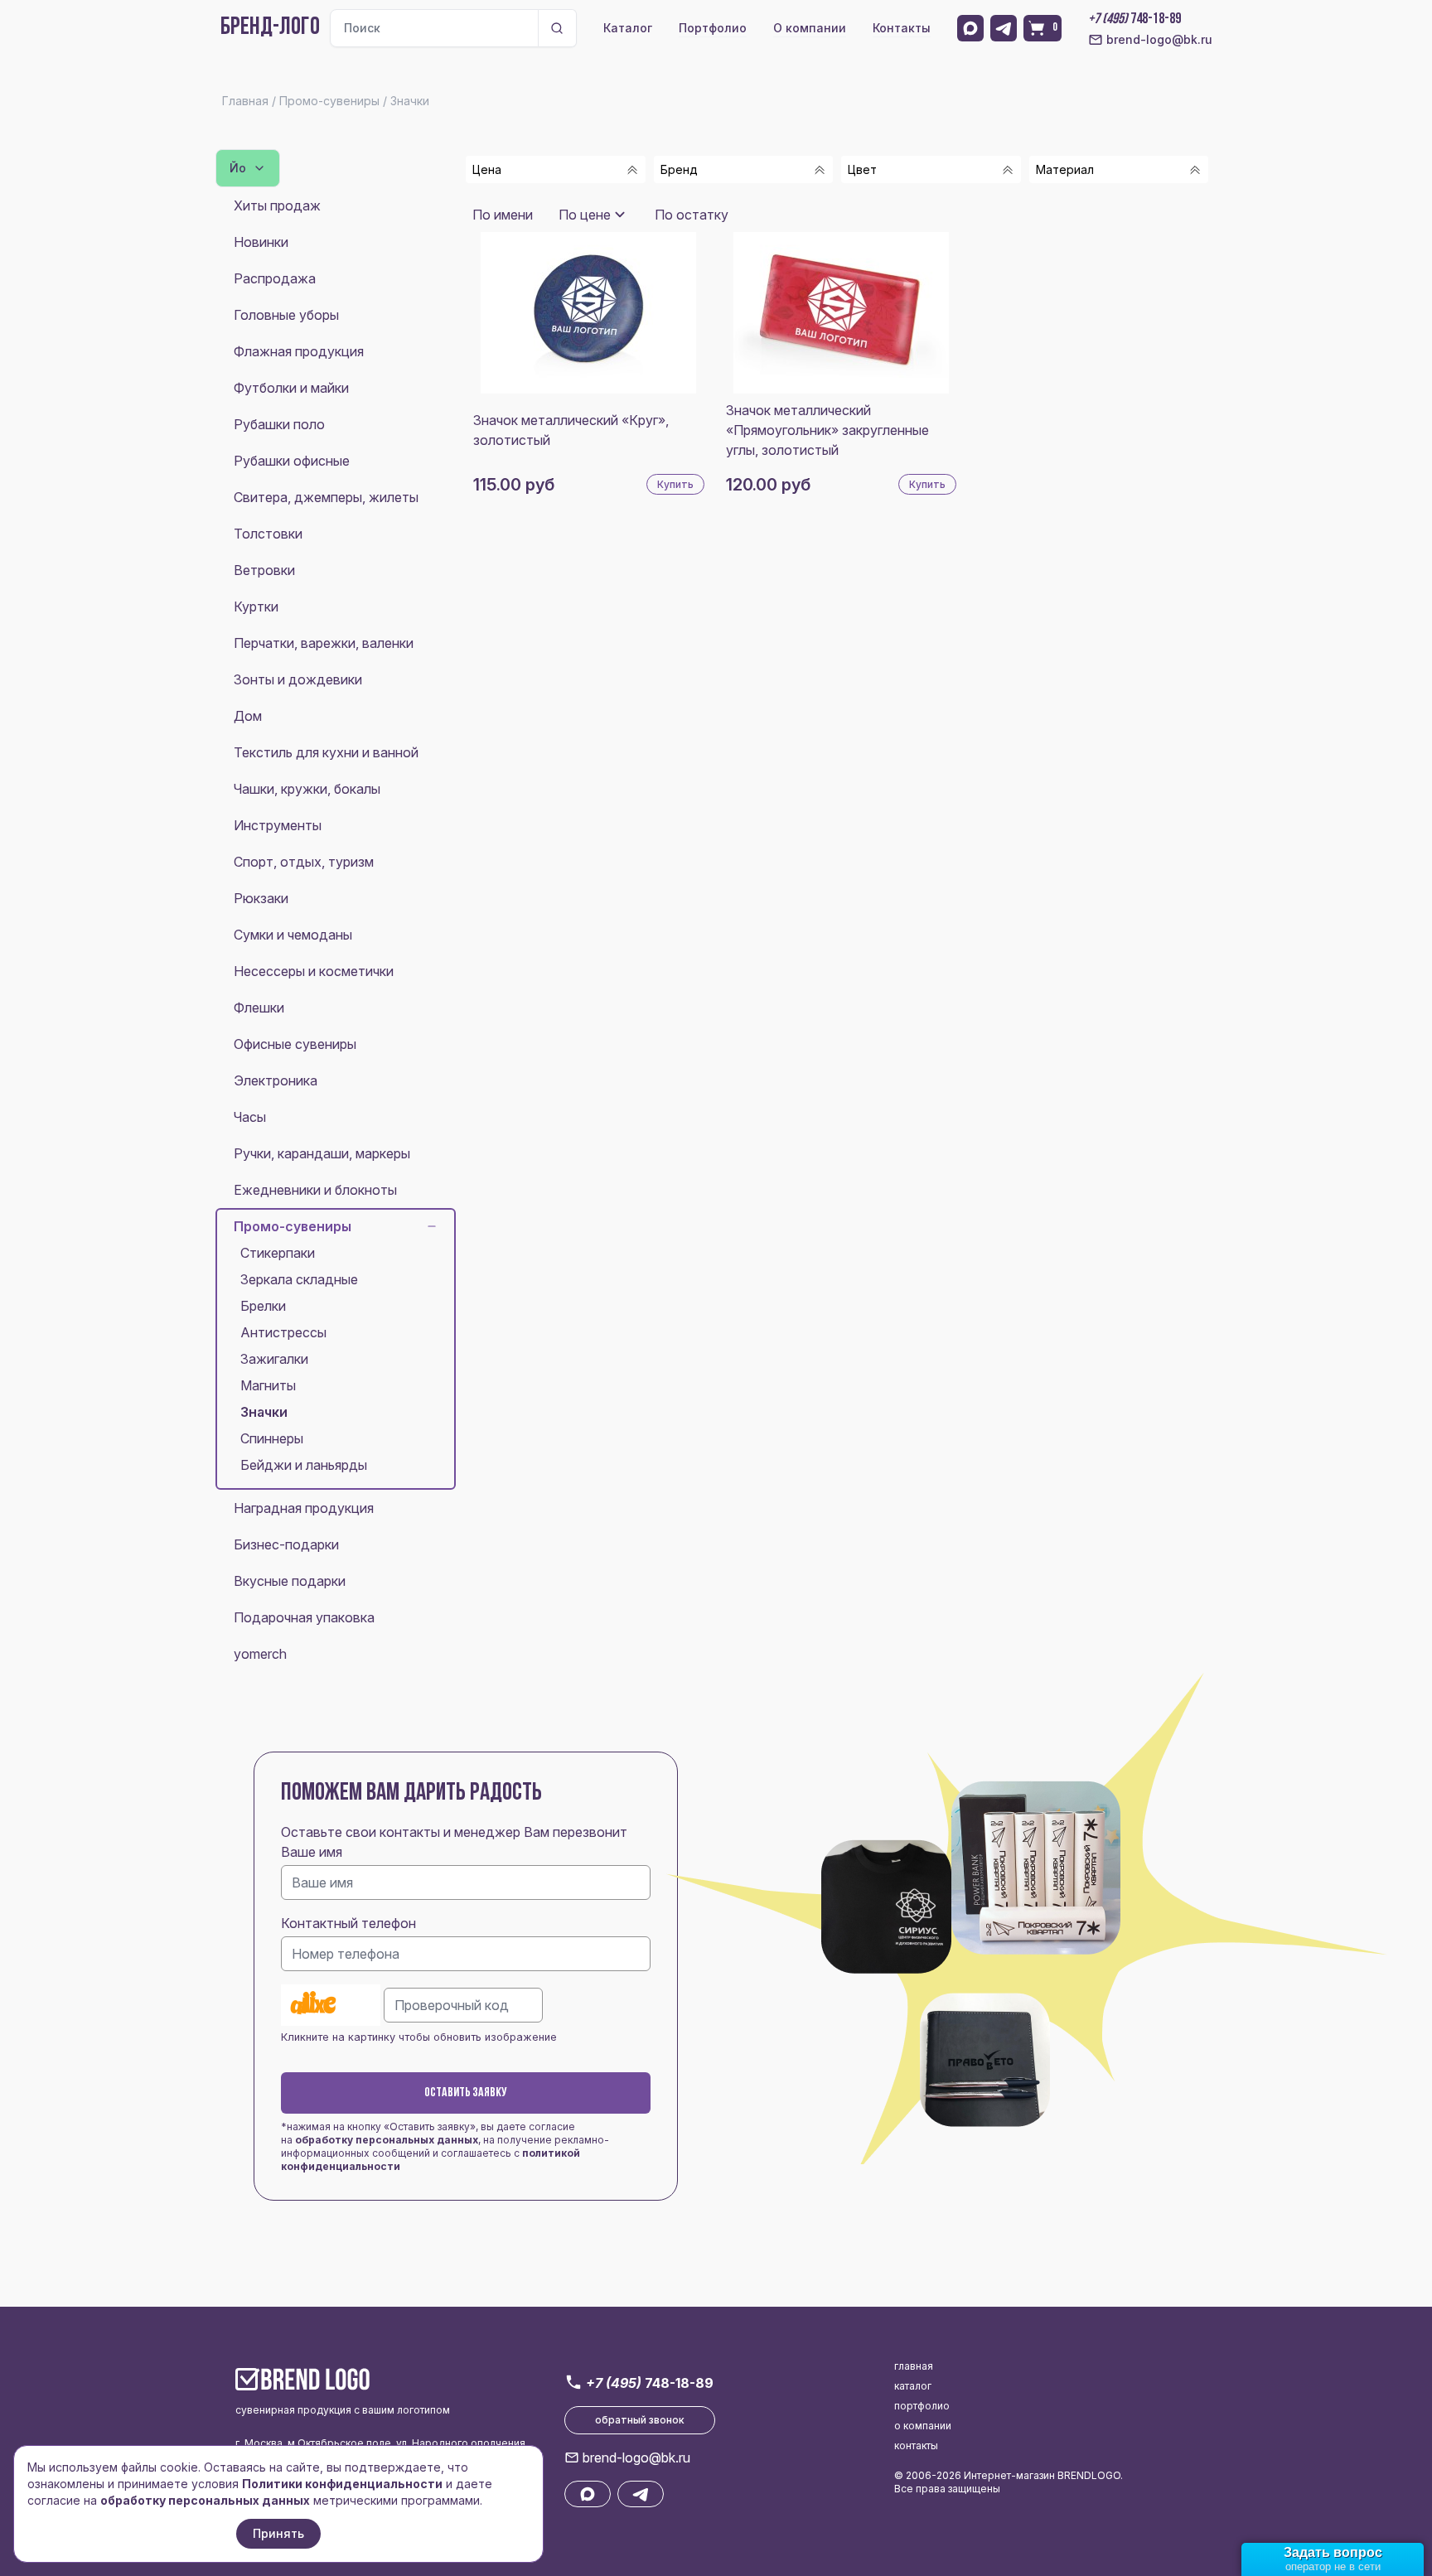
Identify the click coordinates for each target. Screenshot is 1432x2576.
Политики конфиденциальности (342, 2484)
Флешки (259, 1008)
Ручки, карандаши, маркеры (322, 1153)
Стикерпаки (278, 1253)
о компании (923, 2426)
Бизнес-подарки (286, 1544)
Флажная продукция (299, 351)
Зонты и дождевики (298, 679)
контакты (916, 2446)
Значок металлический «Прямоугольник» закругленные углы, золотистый (827, 430)
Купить (675, 484)
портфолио (922, 2406)
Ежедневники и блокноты (315, 1190)
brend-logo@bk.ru (1159, 39)
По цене (585, 215)
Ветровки (264, 570)
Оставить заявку (466, 2093)
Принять (278, 2533)
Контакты (902, 28)
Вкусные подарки (290, 1581)
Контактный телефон (348, 1923)
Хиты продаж (277, 205)
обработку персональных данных (387, 2140)
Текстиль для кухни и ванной (326, 752)
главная (914, 2366)
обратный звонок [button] (640, 2420)
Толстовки (268, 534)
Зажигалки (274, 1359)
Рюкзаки (261, 898)
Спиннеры (272, 1438)
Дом (248, 716)
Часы (250, 1117)
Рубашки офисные (292, 461)
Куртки (256, 607)
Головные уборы (286, 315)
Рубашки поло (279, 424)
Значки (264, 1412)
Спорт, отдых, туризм (304, 862)
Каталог (628, 28)
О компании (810, 28)
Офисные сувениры (295, 1044)
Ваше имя (312, 1852)
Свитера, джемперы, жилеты (326, 497)
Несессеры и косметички (314, 971)
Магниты (268, 1385)
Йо (238, 168)
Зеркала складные (299, 1279)
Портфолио (713, 28)
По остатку (692, 215)
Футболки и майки (291, 388)
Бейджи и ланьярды (304, 1465)
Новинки (261, 242)
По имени (503, 215)
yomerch (260, 1654)
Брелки (263, 1306)
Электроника (276, 1080)
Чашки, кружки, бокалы (307, 789)
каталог (913, 2386)
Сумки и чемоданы (293, 935)
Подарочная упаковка (304, 1617)
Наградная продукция (304, 1508)
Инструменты (278, 825)
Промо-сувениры (293, 1226)
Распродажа (275, 278)
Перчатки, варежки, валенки (324, 643)
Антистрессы (283, 1332)
